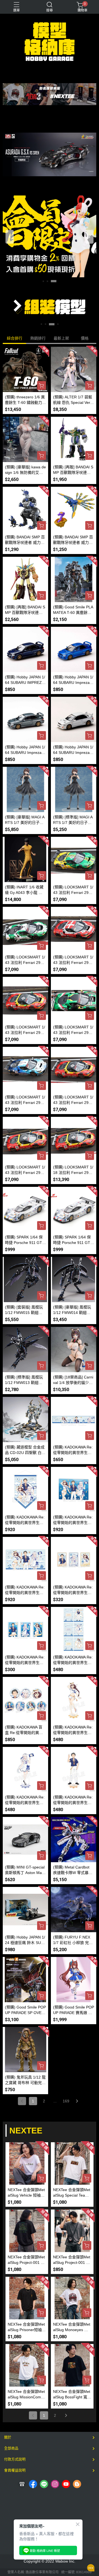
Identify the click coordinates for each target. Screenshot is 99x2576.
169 (66, 2101)
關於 (8, 2437)
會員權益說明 (15, 2470)
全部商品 (11, 2448)
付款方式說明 (15, 2459)
